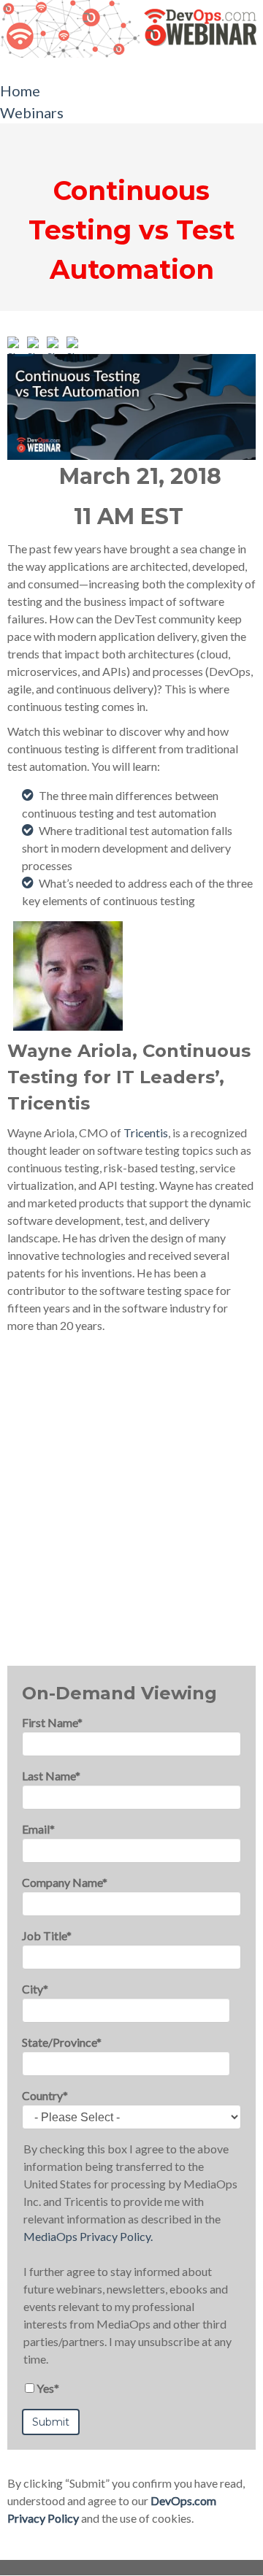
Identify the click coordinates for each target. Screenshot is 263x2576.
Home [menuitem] (20, 91)
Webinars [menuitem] (32, 112)
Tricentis (146, 1133)
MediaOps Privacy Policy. (88, 2236)
